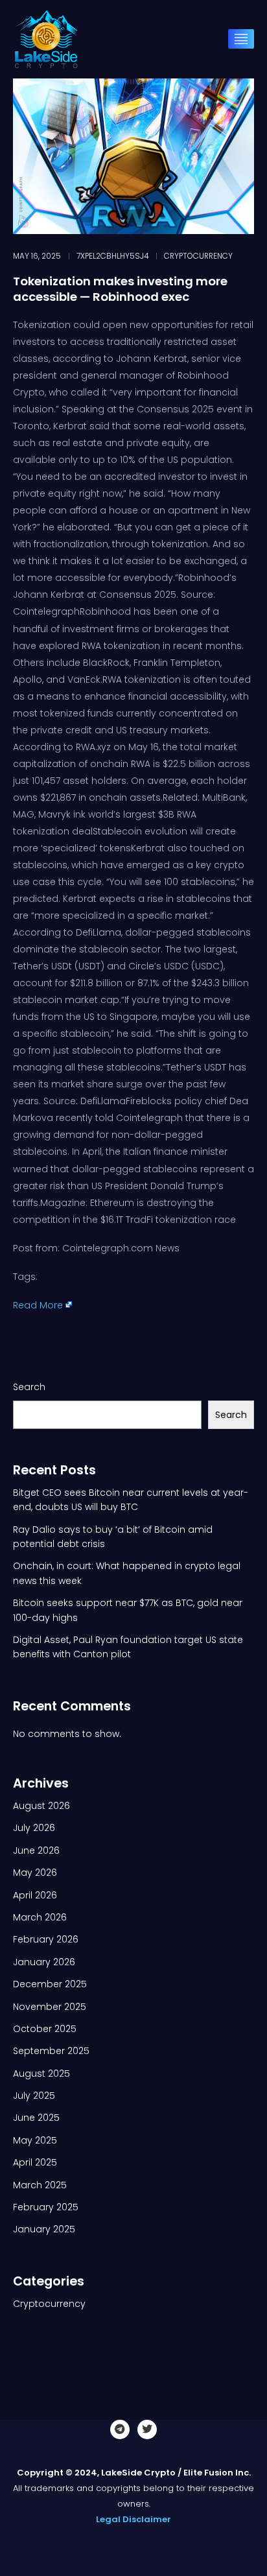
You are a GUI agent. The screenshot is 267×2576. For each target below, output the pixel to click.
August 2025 (41, 2074)
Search (29, 1387)
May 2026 (35, 1873)
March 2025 (40, 2185)
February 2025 (46, 2207)
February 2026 (46, 1939)
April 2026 (35, 1895)
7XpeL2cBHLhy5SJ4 (112, 256)
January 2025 (44, 2229)
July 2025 (34, 2096)
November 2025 (50, 2007)
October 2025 (45, 2029)
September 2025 (51, 2051)
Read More (38, 1305)
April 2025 (35, 2162)
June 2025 (36, 2118)
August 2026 (41, 1806)
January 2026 (44, 1962)
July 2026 (34, 1828)
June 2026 (36, 1850)
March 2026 (40, 1917)
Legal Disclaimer (133, 2519)
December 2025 (50, 1984)
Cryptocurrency (198, 256)
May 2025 (35, 2140)
